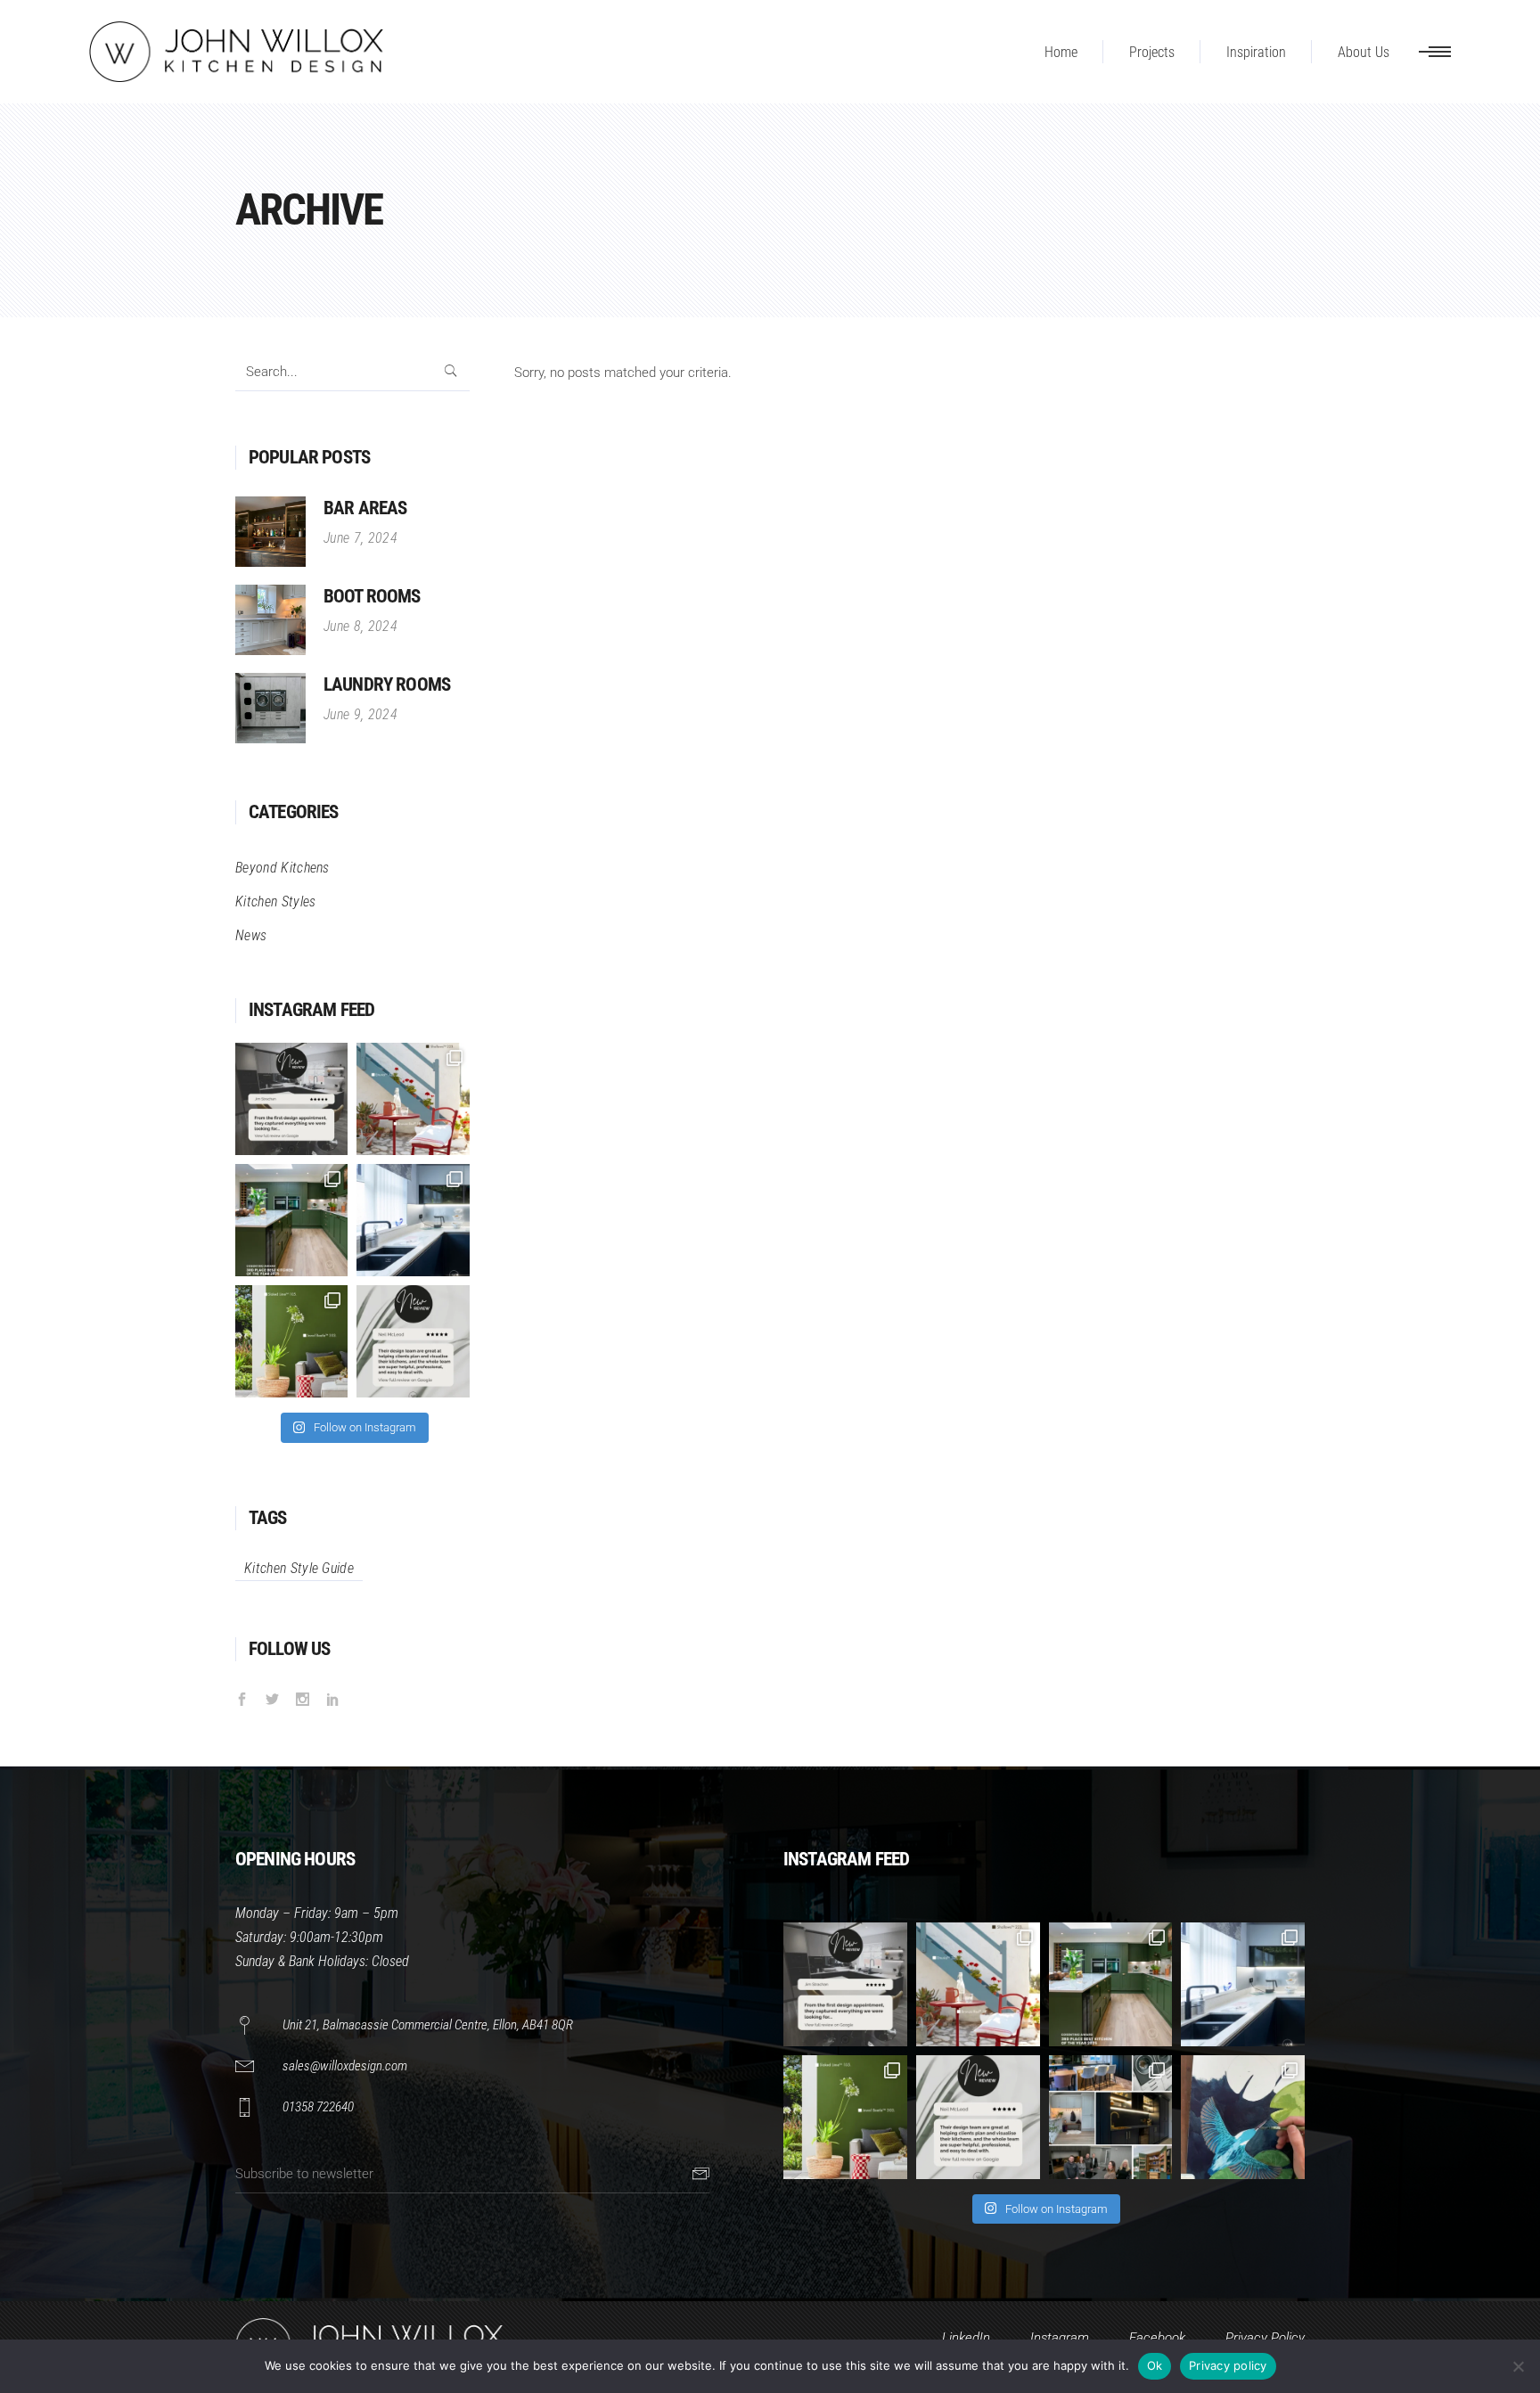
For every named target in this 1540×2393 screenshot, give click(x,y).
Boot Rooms (372, 596)
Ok (1155, 2365)
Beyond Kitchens (283, 868)
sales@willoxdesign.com (345, 2066)
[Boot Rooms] (270, 620)
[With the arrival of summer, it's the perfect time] (413, 1099)
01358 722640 (318, 2107)
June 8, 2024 (360, 626)
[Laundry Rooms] (270, 708)
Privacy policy (1228, 2365)
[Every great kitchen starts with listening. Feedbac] (291, 1099)
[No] (1518, 2366)
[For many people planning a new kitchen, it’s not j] (413, 1341)
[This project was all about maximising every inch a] (413, 1220)
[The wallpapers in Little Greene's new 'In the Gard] (1243, 2117)
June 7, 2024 (360, 538)
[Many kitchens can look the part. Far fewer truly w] (1111, 2117)
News (251, 935)
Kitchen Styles (275, 901)
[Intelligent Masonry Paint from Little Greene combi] (291, 1341)
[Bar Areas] (270, 532)
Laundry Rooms (387, 684)
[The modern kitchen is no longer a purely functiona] (291, 1220)
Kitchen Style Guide (299, 1568)
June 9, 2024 (360, 714)
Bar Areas (365, 508)
